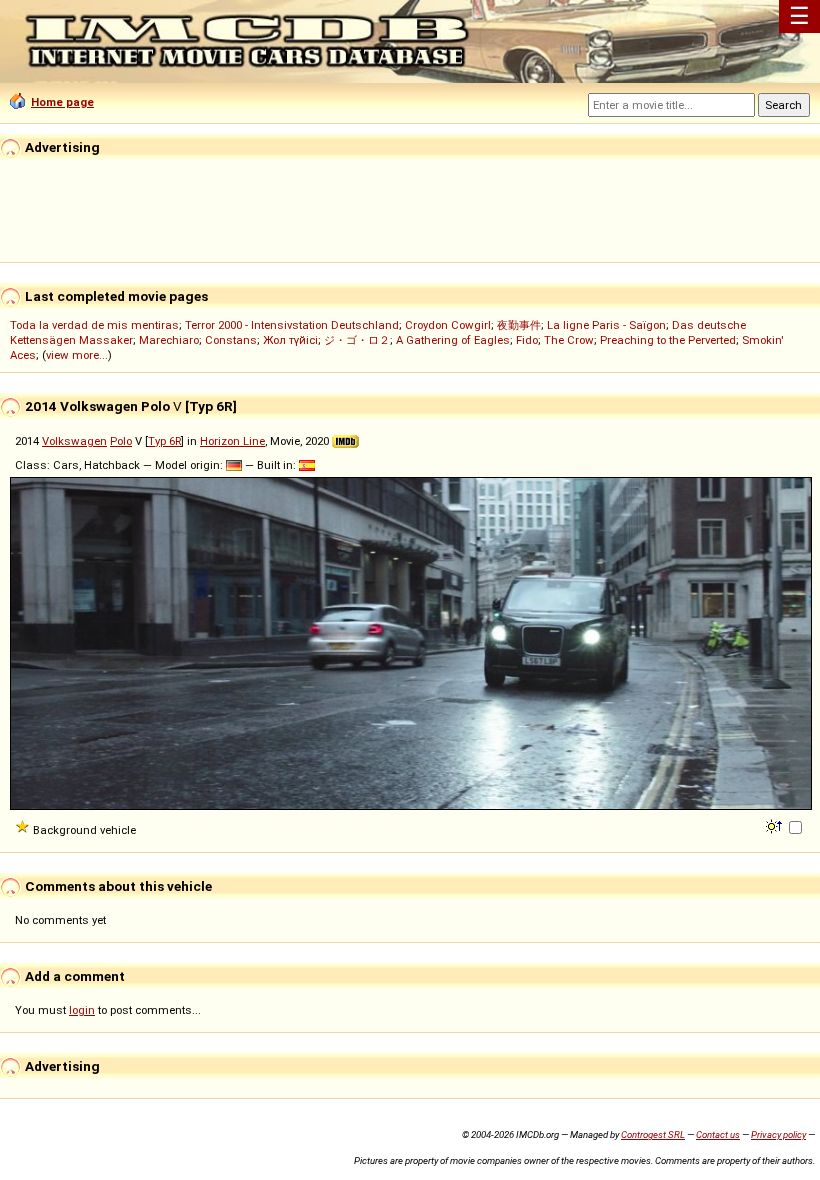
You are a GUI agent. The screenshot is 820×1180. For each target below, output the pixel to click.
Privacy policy (778, 1134)
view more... (77, 355)
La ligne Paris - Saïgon (606, 325)
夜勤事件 (519, 325)
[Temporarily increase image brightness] (775, 825)
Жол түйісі (290, 340)
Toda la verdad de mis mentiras (94, 325)
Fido (527, 340)
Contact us (718, 1134)
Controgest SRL (653, 1134)
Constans (231, 340)
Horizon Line (232, 441)
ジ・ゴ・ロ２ (357, 340)
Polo (121, 441)
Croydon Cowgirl (448, 325)
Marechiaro (169, 340)
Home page (62, 102)
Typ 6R (164, 441)
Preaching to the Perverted (668, 340)
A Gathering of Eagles (453, 340)
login (82, 1010)
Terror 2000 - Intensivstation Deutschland (292, 325)
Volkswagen (74, 441)
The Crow (569, 340)
